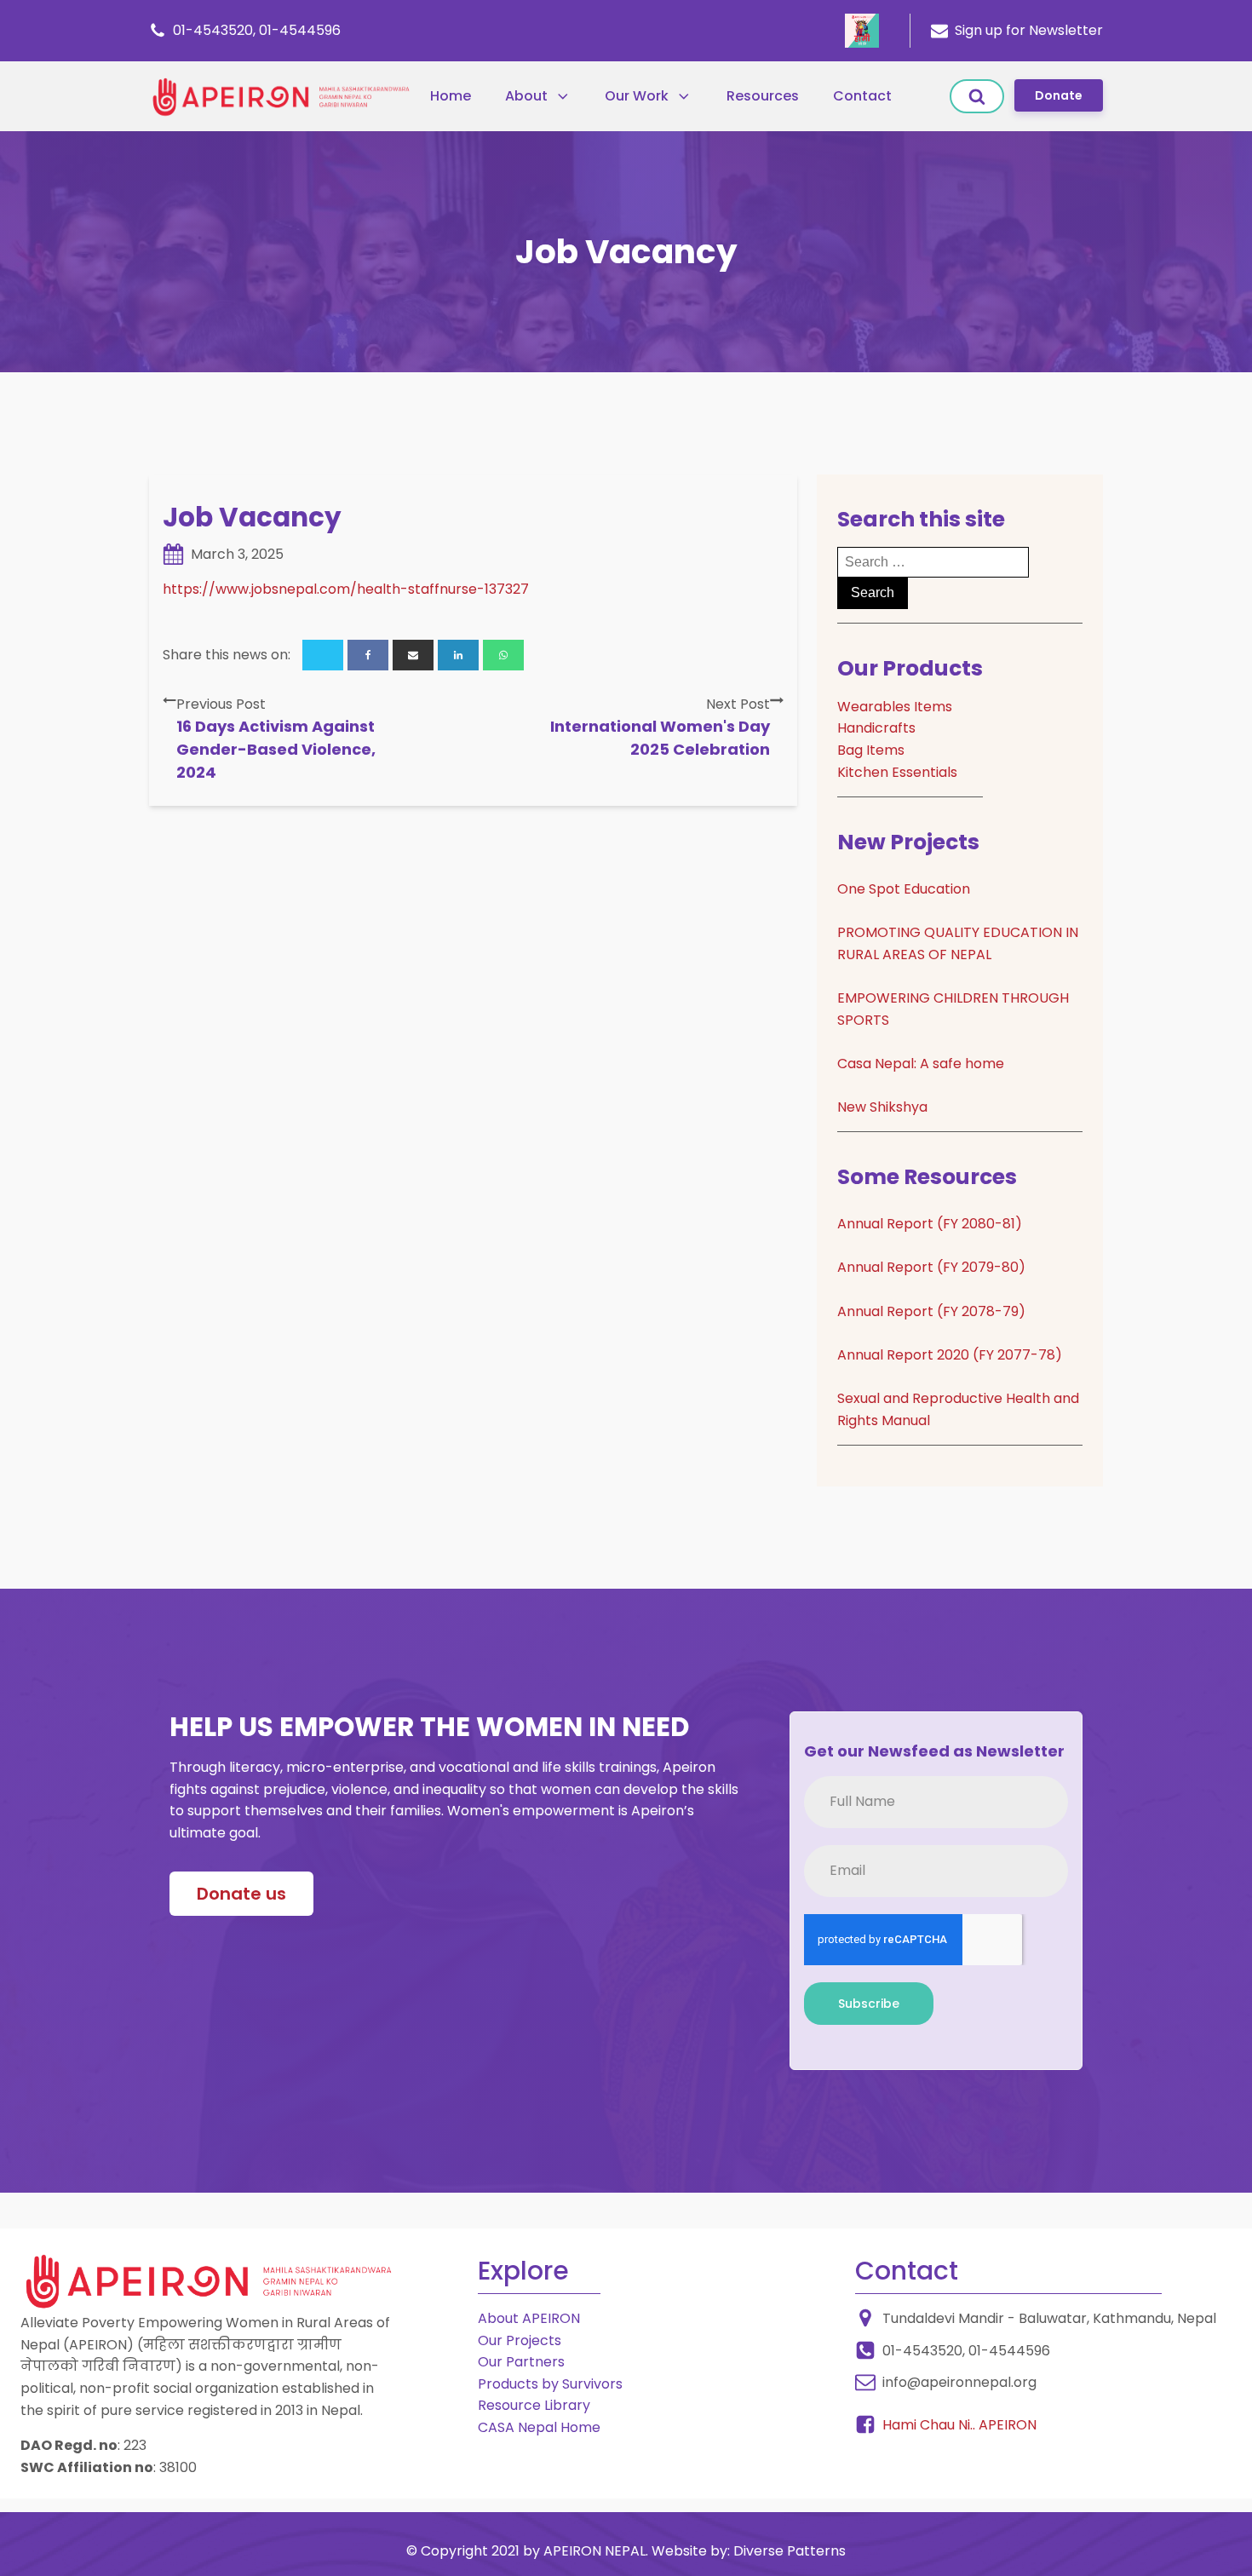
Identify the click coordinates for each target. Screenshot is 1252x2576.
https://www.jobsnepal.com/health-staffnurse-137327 (346, 589)
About (526, 96)
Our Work (637, 96)
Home (451, 96)
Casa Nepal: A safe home (921, 1064)
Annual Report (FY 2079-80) (931, 1267)
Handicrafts (876, 728)
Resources (763, 96)
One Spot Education (904, 889)
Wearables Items (895, 707)
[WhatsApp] (503, 655)
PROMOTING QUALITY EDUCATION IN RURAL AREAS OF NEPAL (958, 943)
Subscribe (869, 2004)
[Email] (413, 655)
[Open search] (977, 96)
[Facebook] (368, 655)
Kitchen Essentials (897, 772)
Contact (862, 96)
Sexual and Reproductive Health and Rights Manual (958, 1409)
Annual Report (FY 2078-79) (931, 1311)
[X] (323, 655)
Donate (1059, 95)
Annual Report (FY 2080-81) (930, 1224)
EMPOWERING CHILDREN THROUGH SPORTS (953, 1009)
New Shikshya (882, 1107)
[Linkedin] (458, 655)
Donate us (241, 1894)
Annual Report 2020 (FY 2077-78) (950, 1355)
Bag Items (871, 750)
